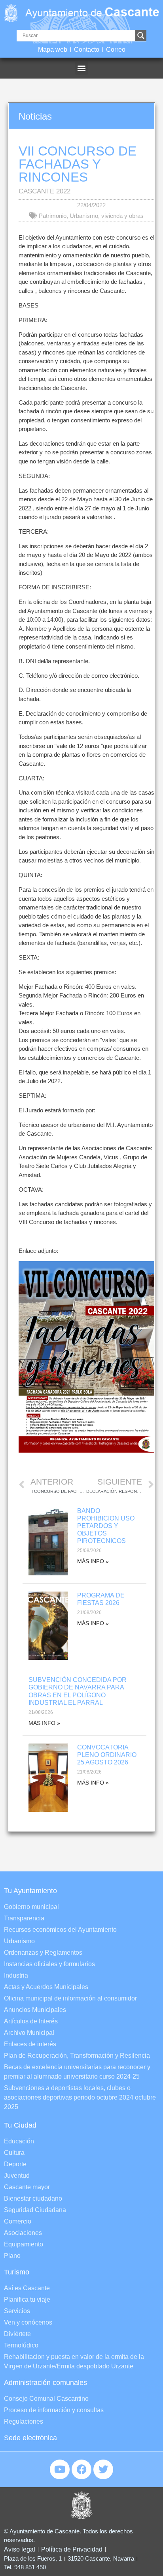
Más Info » (93, 1561)
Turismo (17, 2272)
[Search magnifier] (141, 36)
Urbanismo (84, 216)
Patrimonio (53, 216)
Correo (116, 50)
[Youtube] (60, 2469)
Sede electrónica (30, 2438)
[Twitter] (103, 2469)
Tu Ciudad (20, 2125)
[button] (82, 68)
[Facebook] (81, 2469)
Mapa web (53, 50)
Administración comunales (45, 2383)
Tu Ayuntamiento (30, 1891)
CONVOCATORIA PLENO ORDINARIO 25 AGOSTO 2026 (107, 1755)
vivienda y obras (122, 216)
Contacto (87, 50)
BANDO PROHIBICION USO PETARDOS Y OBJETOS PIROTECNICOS (106, 1526)
